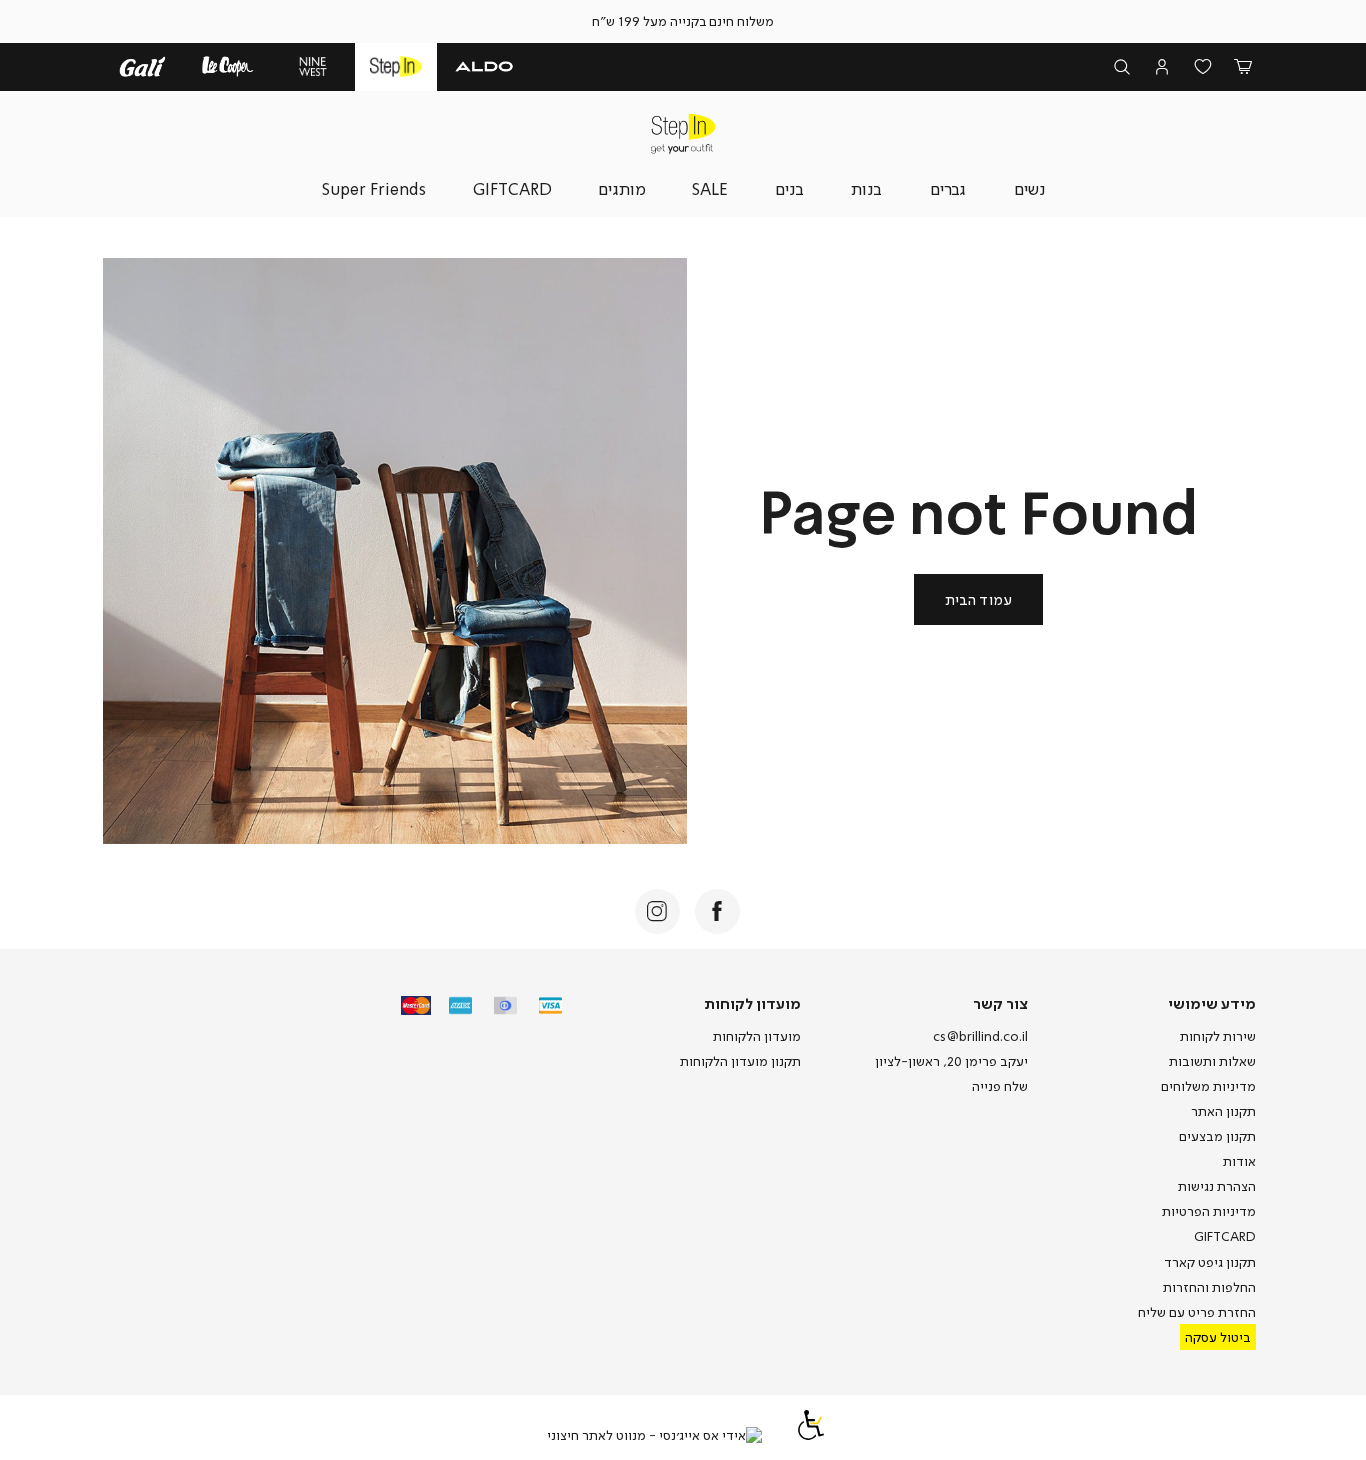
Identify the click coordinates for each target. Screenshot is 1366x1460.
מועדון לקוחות (752, 1003)
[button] (1243, 67)
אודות (1239, 1161)
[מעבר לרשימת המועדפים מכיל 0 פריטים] (1203, 67)
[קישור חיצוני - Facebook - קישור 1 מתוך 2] (717, 911)
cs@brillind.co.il (980, 1036)
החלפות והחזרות (1209, 1287)
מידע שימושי (1212, 1003)
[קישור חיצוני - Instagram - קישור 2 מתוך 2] (657, 911)
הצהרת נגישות (1217, 1186)
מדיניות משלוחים (1208, 1086)
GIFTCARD (1225, 1236)
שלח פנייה (1000, 1086)
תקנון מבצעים (1217, 1136)
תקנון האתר (1223, 1111)
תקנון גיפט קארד (1210, 1262)
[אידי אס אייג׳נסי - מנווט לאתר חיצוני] (654, 1436)
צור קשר (1000, 1003)
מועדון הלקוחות (757, 1036)
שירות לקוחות (1218, 1036)
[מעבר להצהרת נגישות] (811, 1435)
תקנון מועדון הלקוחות (740, 1061)
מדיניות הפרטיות (1209, 1211)
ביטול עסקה (1218, 1337)
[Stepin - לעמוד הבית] (683, 133)
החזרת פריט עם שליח (1197, 1312)
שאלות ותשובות (1212, 1061)
